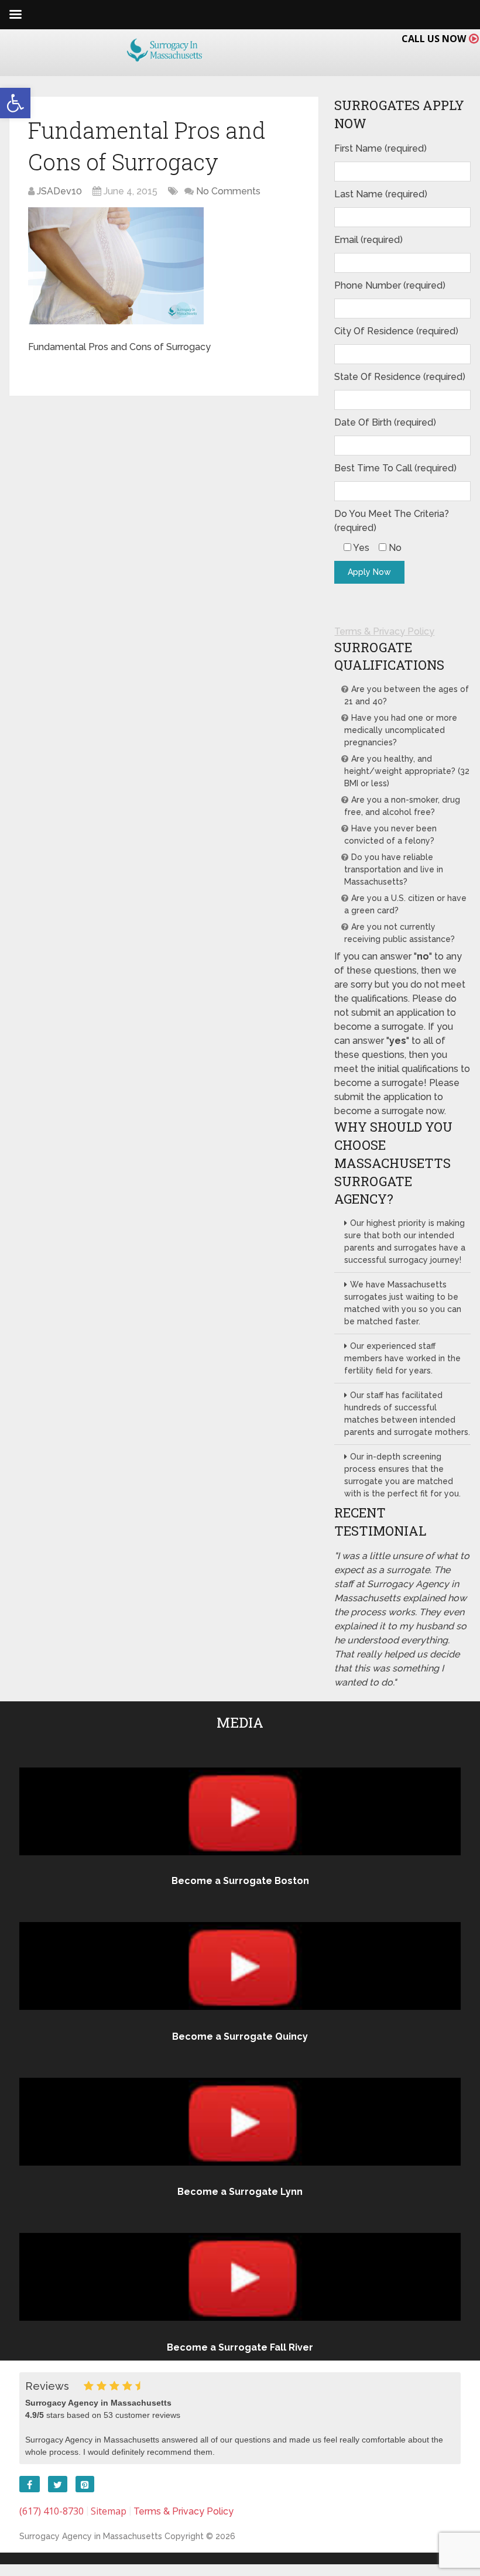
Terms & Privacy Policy (384, 631)
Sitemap (109, 2511)
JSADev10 (59, 191)
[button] (15, 103)
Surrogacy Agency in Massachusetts (91, 2536)
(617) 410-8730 (52, 2511)
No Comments (228, 191)
